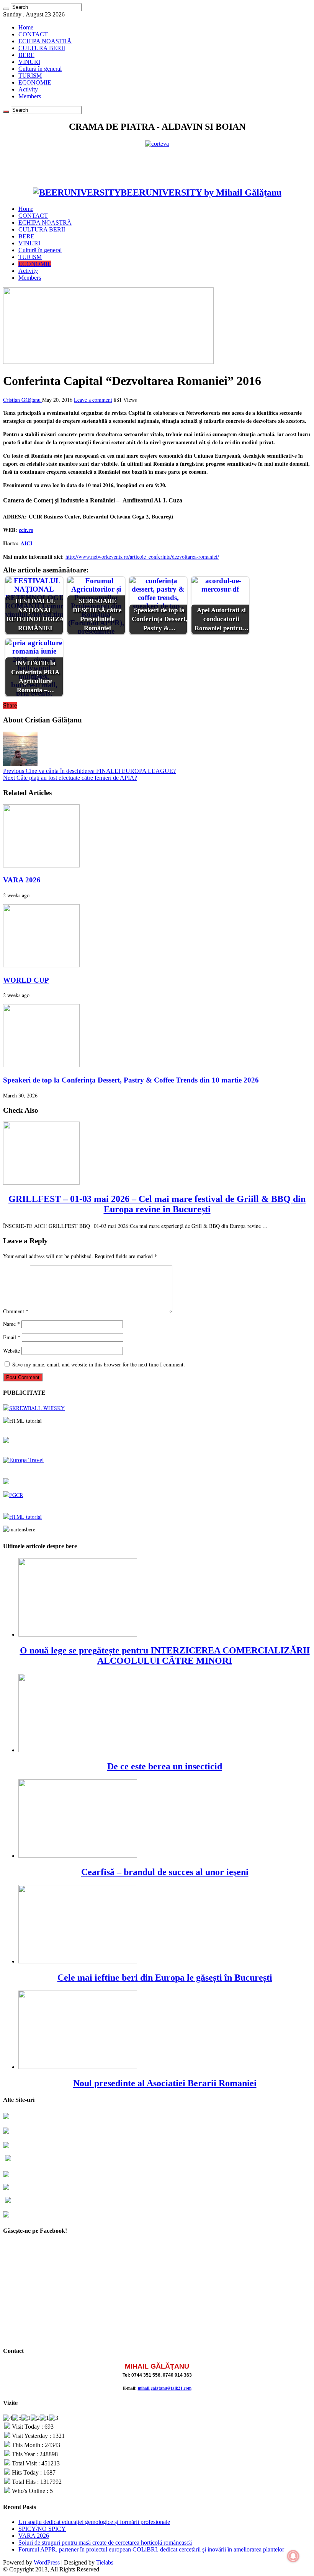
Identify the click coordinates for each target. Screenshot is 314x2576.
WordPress (47, 2562)
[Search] (6, 9)
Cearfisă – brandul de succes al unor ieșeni (165, 1872)
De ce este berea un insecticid (165, 1766)
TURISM (30, 76)
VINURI (29, 62)
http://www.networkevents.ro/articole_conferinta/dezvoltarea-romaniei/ (142, 557)
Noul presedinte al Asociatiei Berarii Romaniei (165, 2083)
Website (11, 1351)
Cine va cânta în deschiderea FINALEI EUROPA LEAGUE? (89, 771)
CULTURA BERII (42, 48)
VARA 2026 (22, 880)
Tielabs (105, 2562)
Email (12, 1337)
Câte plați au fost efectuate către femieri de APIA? (70, 778)
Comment (16, 1311)
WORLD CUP (26, 980)
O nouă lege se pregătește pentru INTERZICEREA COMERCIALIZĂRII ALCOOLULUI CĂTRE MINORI (165, 1656)
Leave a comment (93, 400)
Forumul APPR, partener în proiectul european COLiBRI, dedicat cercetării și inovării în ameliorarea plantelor (151, 2549)
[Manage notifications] (293, 2556)
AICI (26, 543)
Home (26, 27)
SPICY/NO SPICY (42, 2529)
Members (30, 96)
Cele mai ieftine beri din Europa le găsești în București (165, 1978)
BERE (26, 55)
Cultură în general (40, 69)
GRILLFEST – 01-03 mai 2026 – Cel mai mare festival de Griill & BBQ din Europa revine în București (157, 1204)
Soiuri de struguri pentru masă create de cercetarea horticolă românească (105, 2543)
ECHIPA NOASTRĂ (45, 41)
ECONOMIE (35, 82)
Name (11, 1324)
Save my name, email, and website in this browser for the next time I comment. (99, 1364)
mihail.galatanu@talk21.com (165, 2388)
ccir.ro (26, 530)
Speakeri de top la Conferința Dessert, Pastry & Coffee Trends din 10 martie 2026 (131, 1080)
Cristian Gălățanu (23, 400)
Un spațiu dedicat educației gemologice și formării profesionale (94, 2522)
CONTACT (33, 34)
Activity (28, 89)
